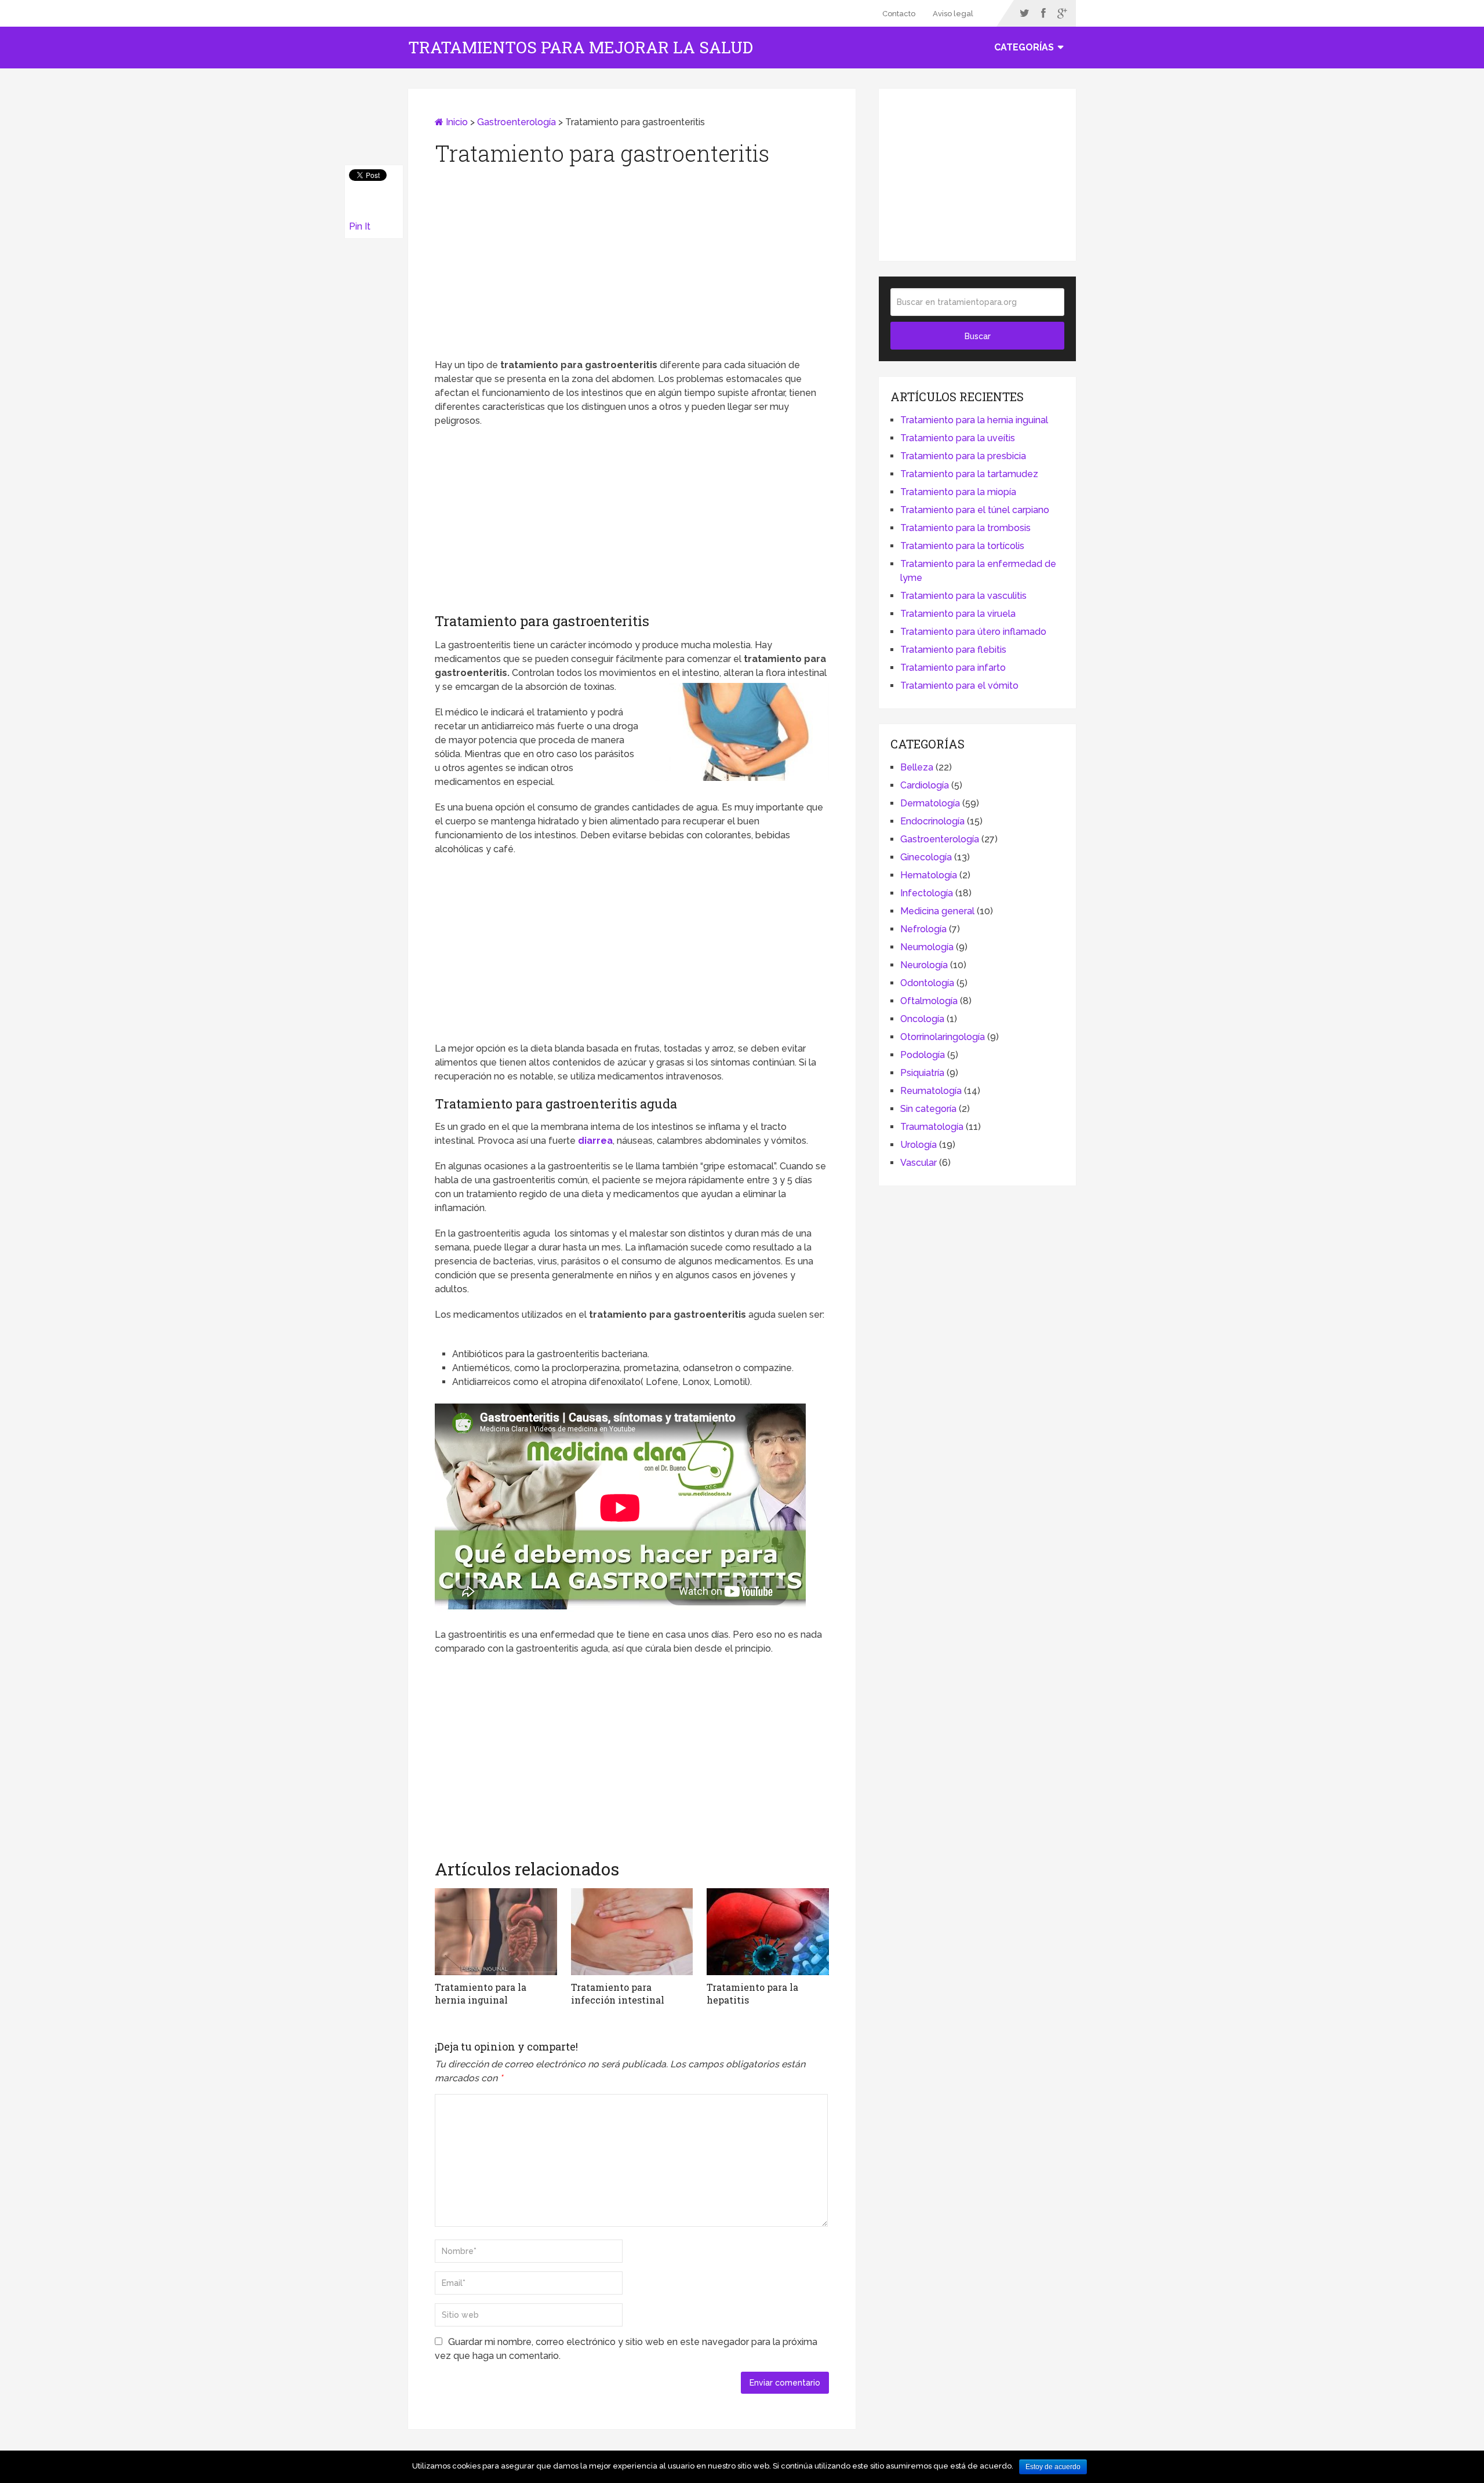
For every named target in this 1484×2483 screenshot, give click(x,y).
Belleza (917, 767)
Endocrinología (932, 821)
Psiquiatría (922, 1073)
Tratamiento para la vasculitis (963, 596)
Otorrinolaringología (943, 1037)
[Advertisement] (632, 266)
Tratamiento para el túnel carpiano (975, 510)
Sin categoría (928, 1109)
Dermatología (930, 803)
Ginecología (926, 857)
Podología (923, 1055)
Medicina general (937, 911)
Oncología (922, 1019)
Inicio (456, 122)
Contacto (899, 14)
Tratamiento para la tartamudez (969, 474)
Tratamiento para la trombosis (965, 528)
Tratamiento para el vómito (959, 686)
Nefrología (923, 929)
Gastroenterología (517, 122)
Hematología (929, 875)
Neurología (924, 965)
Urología (919, 1145)
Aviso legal (953, 14)
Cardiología (925, 785)
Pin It (360, 226)
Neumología (927, 947)
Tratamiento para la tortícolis (962, 546)
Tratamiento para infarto (953, 668)
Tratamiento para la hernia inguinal (974, 420)
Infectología (927, 893)
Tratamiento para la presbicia (963, 456)
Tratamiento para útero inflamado (973, 632)
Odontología (927, 983)
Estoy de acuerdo (1053, 2467)
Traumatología (932, 1127)
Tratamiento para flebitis (953, 650)
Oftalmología (929, 1001)
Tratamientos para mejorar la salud (581, 48)
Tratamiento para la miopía (958, 492)
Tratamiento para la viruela (958, 614)
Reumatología (931, 1091)
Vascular (919, 1163)
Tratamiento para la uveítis (958, 438)
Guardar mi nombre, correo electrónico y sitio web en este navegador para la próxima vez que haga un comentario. (626, 2349)
